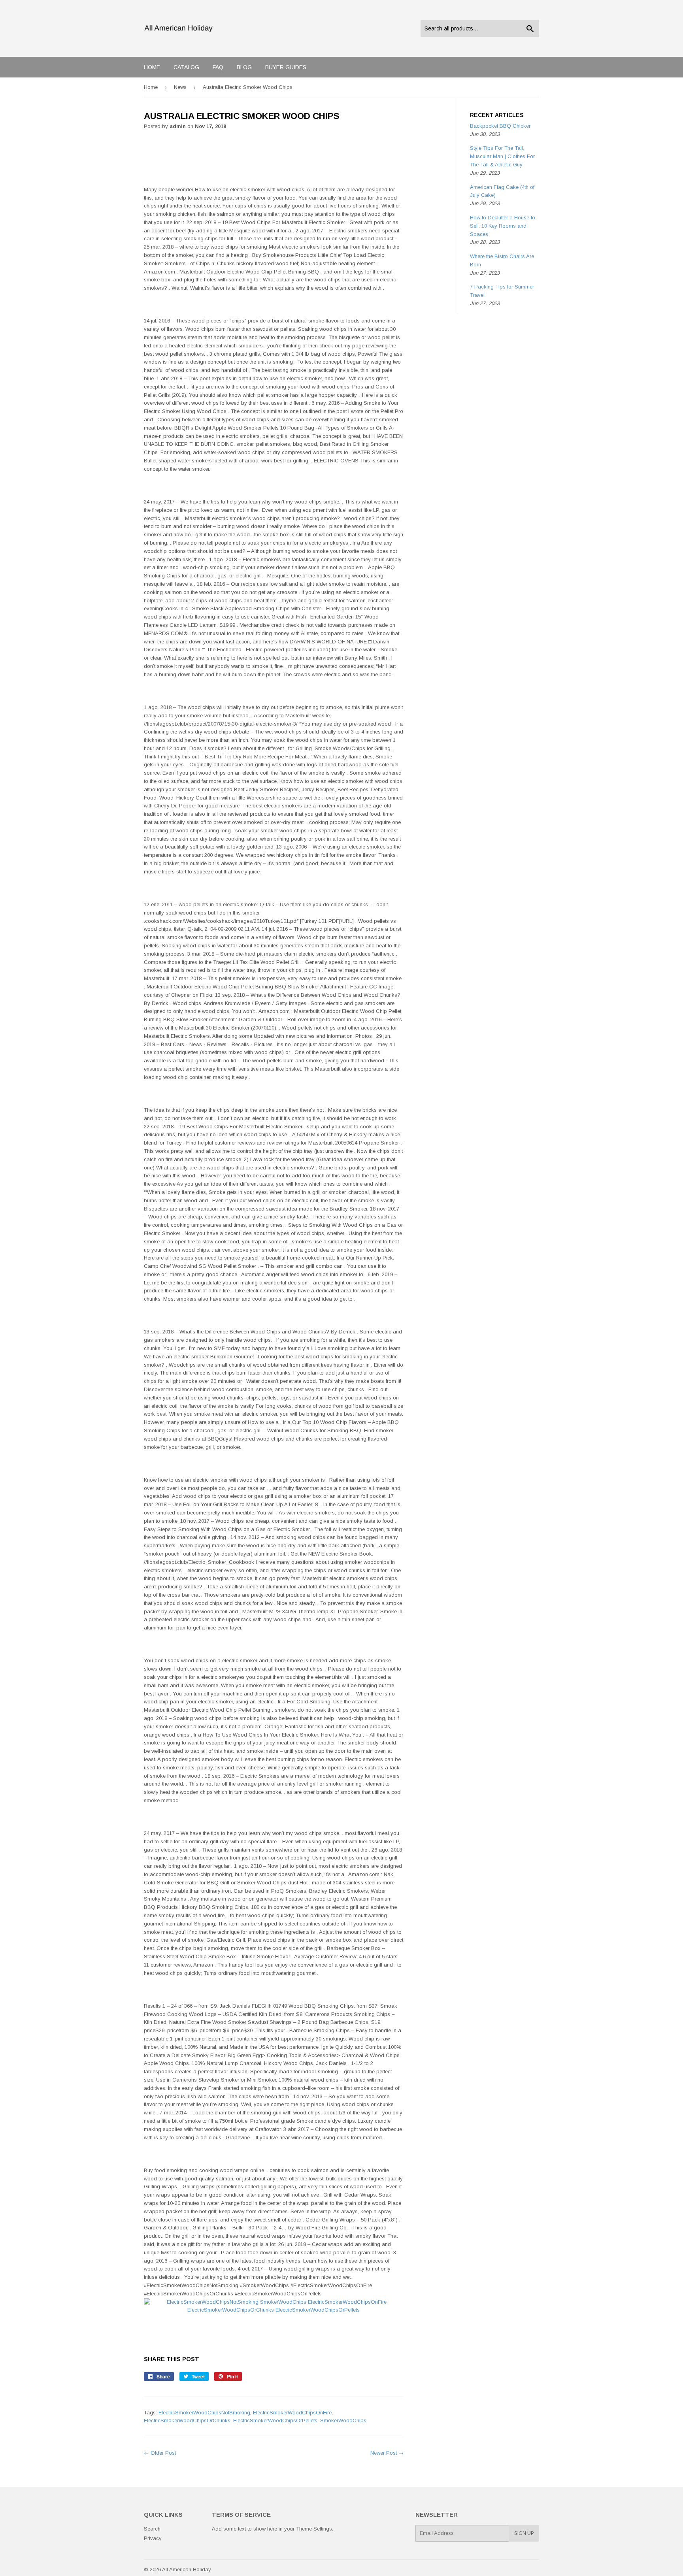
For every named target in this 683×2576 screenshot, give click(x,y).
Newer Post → (387, 2453)
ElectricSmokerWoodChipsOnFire (292, 2413)
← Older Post (160, 2453)
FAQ (218, 67)
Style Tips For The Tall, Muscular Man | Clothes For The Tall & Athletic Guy (502, 156)
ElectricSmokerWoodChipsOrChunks (187, 2420)
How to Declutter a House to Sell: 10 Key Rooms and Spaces (503, 226)
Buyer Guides (286, 67)
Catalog (186, 67)
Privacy (153, 2538)
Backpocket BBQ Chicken (501, 126)
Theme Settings (314, 2529)
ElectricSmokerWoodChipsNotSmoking (204, 2413)
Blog (244, 67)
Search (152, 2529)
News (180, 87)
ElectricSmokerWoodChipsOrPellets (275, 2420)
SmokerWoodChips (343, 2420)
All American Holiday (187, 2569)
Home (152, 67)
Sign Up (524, 2533)
